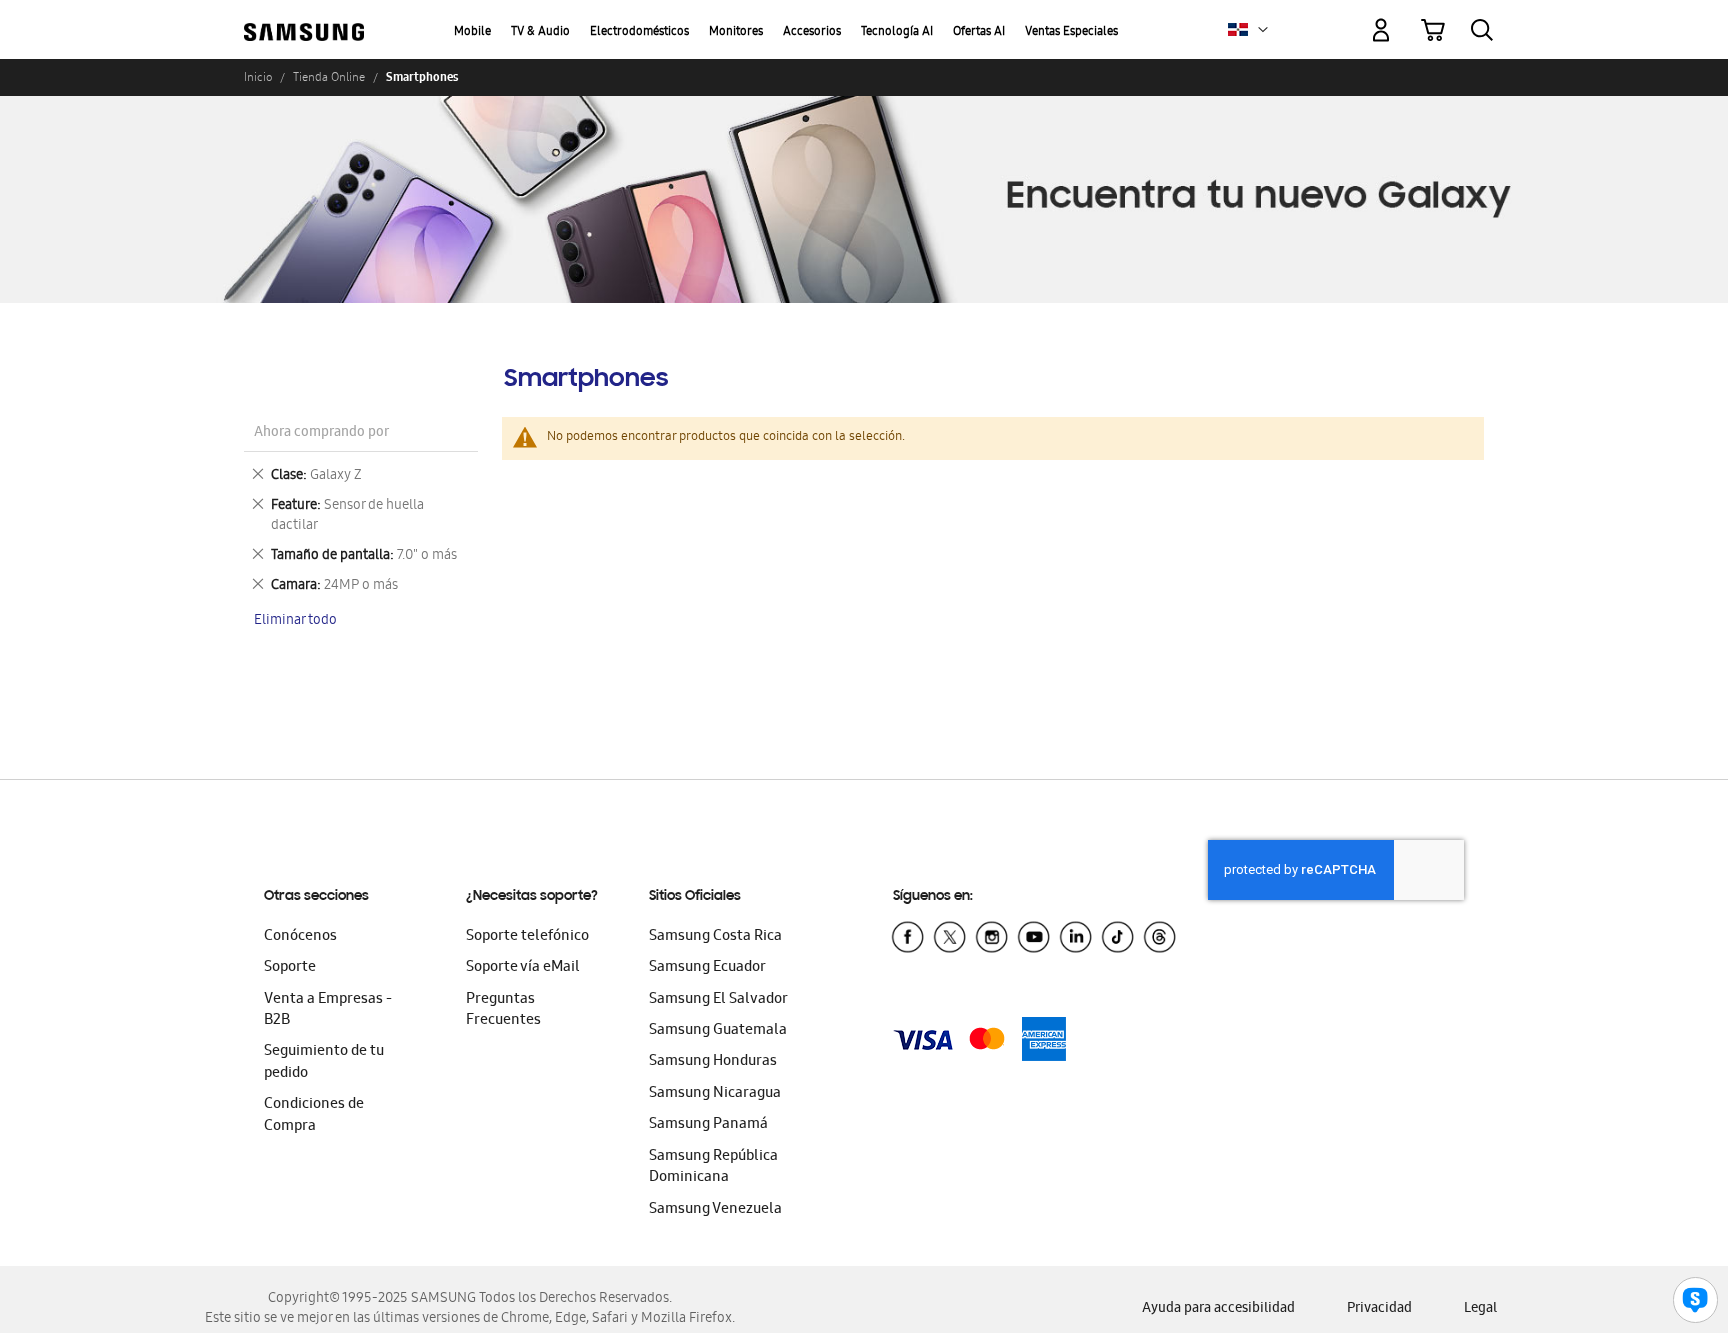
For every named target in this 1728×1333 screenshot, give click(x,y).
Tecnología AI (897, 32)
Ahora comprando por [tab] (321, 433)
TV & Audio (540, 32)
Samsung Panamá (708, 1125)
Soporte (290, 968)
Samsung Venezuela (715, 1210)
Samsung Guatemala (718, 1031)
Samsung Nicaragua (715, 1094)
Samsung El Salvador (718, 1000)
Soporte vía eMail (523, 968)
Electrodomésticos (639, 32)
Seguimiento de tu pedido (324, 1062)
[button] (1263, 30)
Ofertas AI (979, 32)
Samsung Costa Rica (715, 937)
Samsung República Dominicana (713, 1167)
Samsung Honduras (713, 1062)
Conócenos (300, 937)
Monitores (736, 32)
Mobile (472, 32)
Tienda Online (329, 77)
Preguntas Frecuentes (503, 1010)
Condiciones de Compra (314, 1115)
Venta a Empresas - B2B (328, 1010)
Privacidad (1379, 1309)
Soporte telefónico (527, 937)
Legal (1480, 1309)
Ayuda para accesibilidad (1218, 1309)
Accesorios (812, 32)
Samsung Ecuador (707, 968)
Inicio (258, 77)
